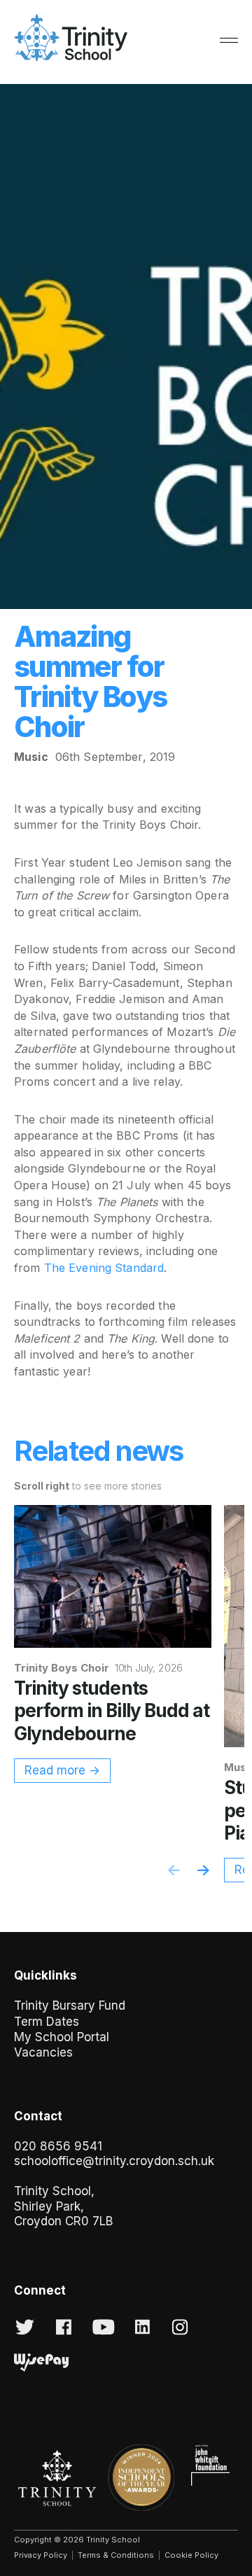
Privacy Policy (41, 2555)
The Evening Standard (104, 1268)
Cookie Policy (191, 2555)
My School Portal (62, 2037)
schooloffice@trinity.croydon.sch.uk (114, 2161)
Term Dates (47, 2022)
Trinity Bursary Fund (70, 2005)
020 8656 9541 (58, 2146)
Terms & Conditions (116, 2555)
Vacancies (43, 2052)
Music (31, 757)
